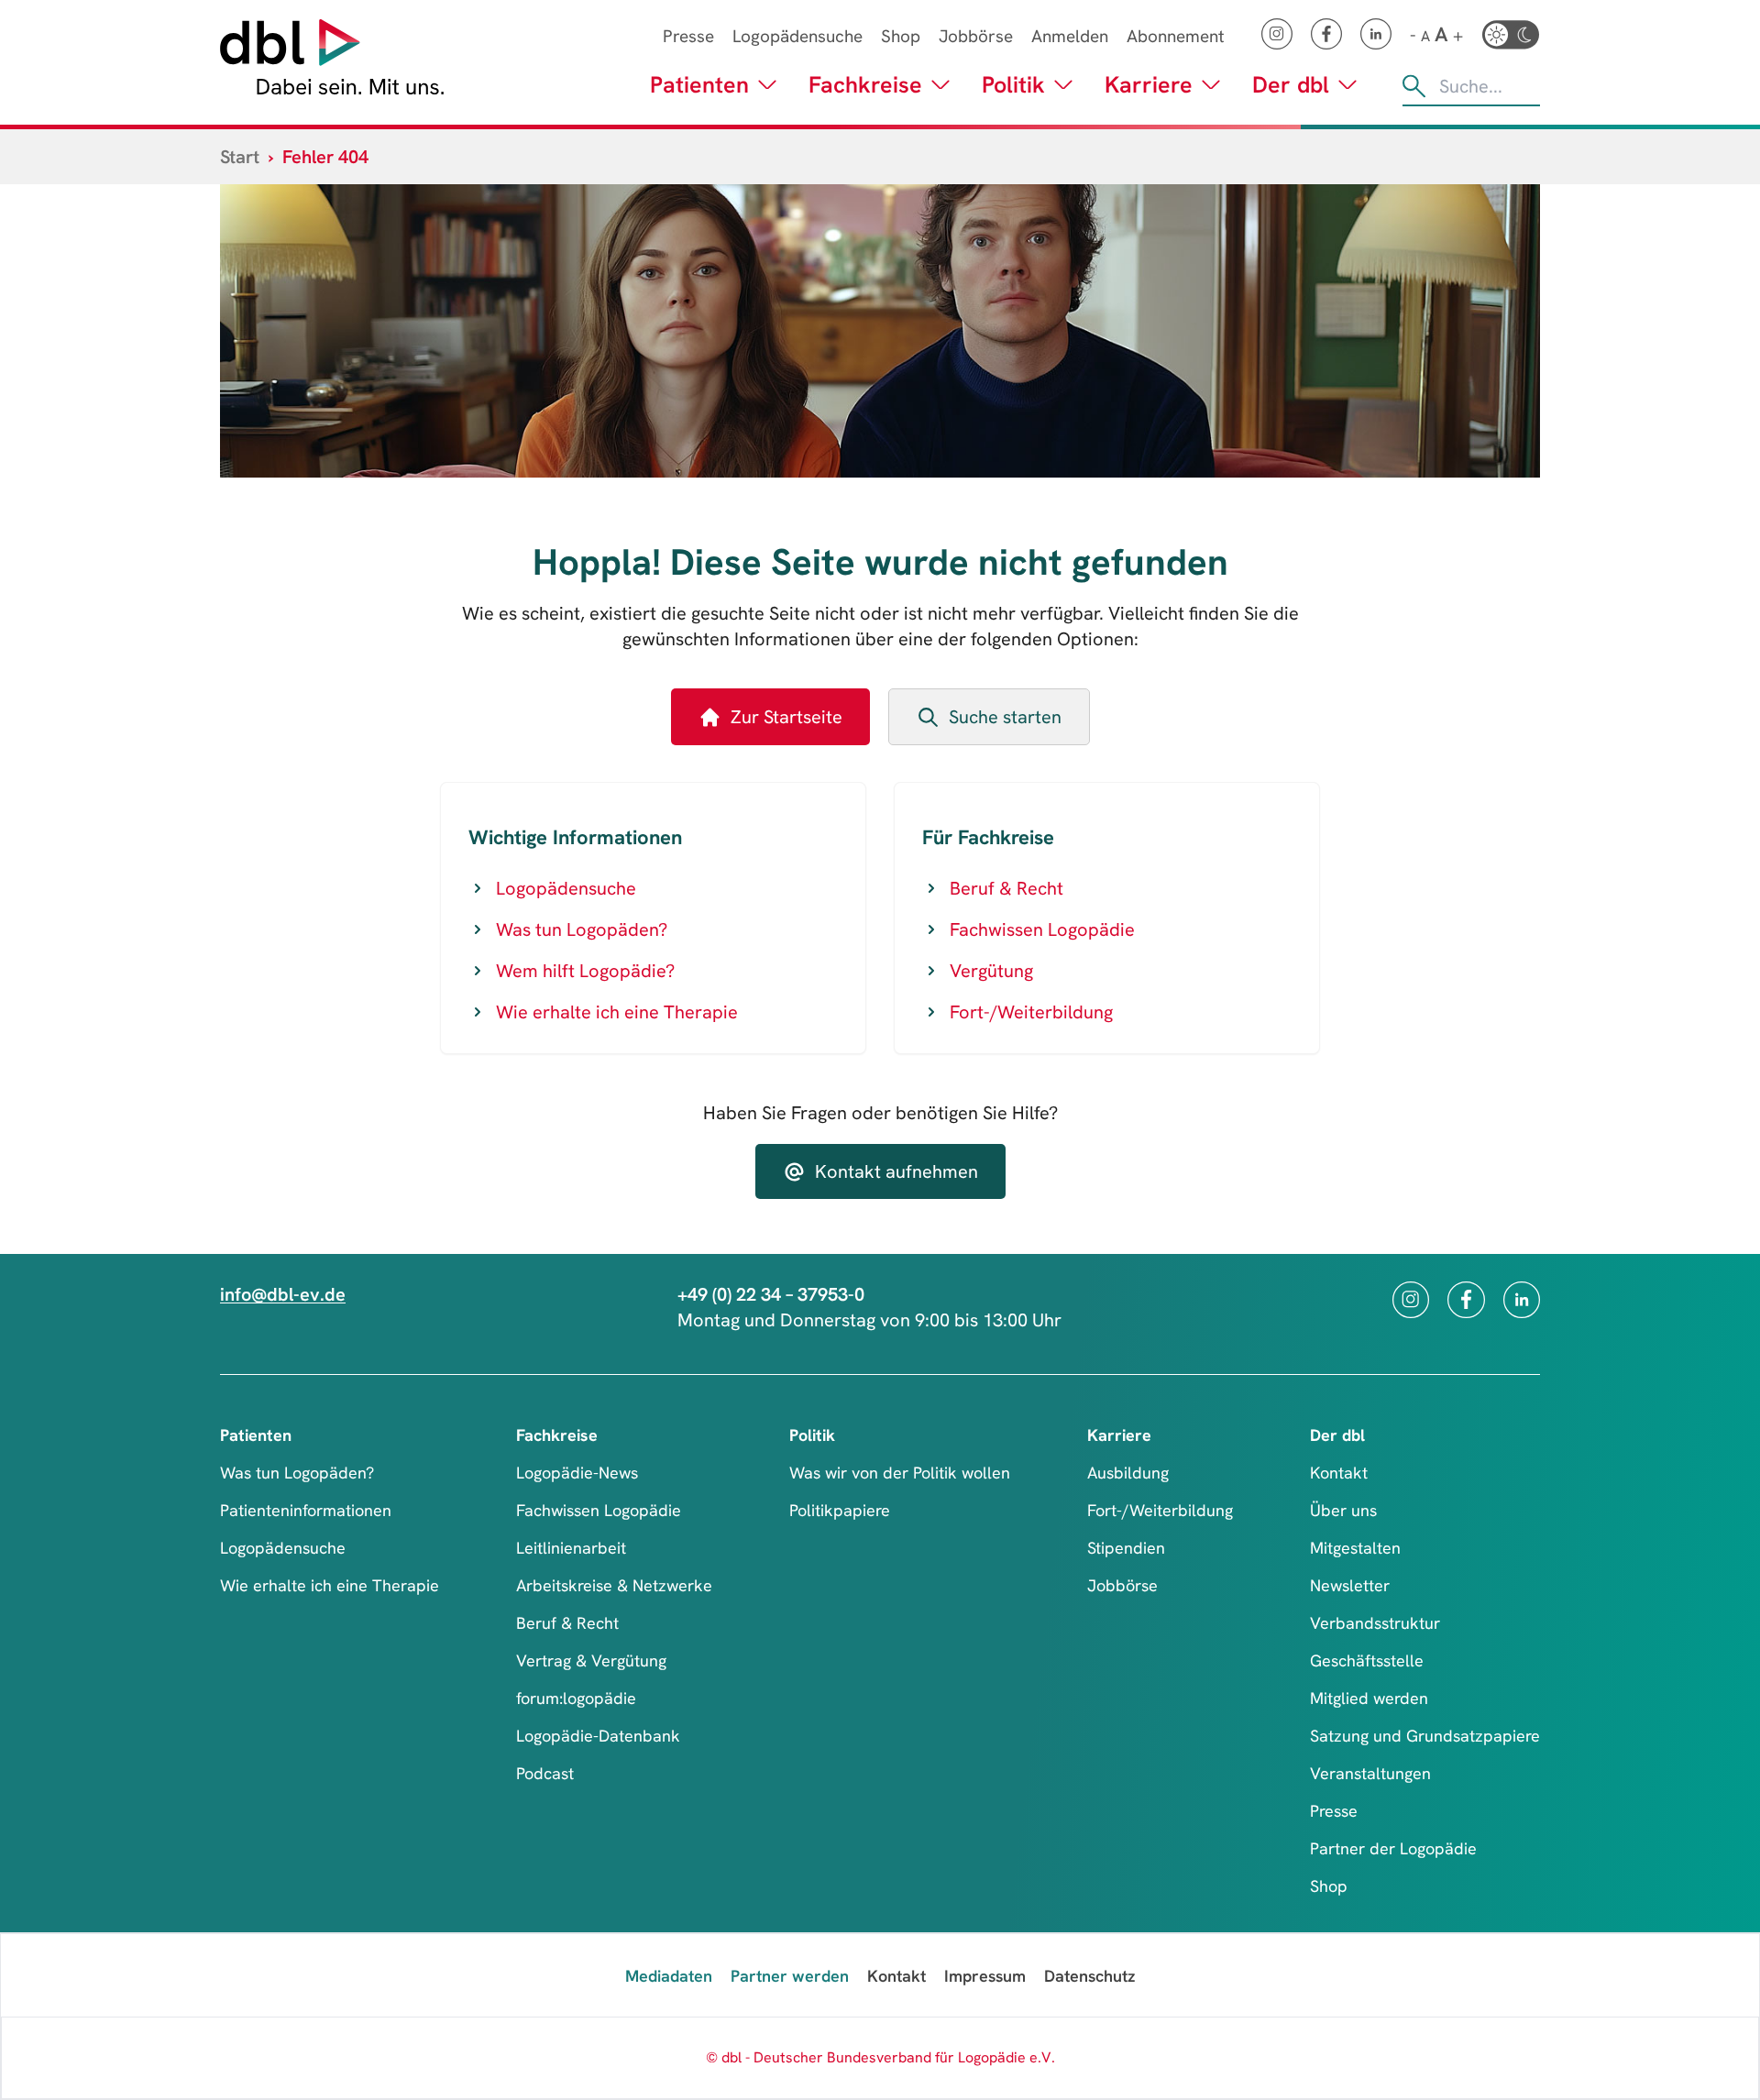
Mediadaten (669, 1976)
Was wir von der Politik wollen (900, 1473)
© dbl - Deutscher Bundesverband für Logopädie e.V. (880, 2057)
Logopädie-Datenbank (598, 1736)
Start (240, 157)
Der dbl (1291, 85)
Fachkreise (865, 85)
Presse (688, 36)
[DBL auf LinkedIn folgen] (1376, 34)
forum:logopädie (576, 1698)
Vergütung (991, 971)
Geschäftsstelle (1367, 1660)
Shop (901, 36)
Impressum (985, 1976)
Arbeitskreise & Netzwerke (614, 1585)
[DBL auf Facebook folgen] (1326, 34)
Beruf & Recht (1006, 888)
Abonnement (1176, 36)
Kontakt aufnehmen (896, 1171)
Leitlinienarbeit (571, 1548)
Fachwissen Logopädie (1042, 929)
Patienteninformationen (306, 1510)
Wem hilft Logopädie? (585, 971)
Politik (1013, 85)
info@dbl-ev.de (283, 1294)
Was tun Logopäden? (582, 929)
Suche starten (1005, 717)
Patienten (699, 85)
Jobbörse (976, 36)
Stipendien (1126, 1548)
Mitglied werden (1369, 1698)
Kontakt (1339, 1473)
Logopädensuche (797, 36)
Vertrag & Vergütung (591, 1660)
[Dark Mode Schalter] (1511, 35)
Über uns (1343, 1510)
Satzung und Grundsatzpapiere (1425, 1736)
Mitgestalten (1355, 1548)
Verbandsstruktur (1375, 1623)
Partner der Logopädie (1393, 1848)
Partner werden (790, 1976)
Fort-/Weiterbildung (1031, 1012)
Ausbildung (1128, 1473)
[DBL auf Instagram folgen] (1277, 34)
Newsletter (1350, 1585)
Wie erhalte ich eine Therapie (617, 1012)
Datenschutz (1089, 1976)
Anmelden (1070, 36)
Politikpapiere (840, 1510)
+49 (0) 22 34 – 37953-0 (771, 1294)
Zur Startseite (786, 717)
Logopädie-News (577, 1473)
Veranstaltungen (1370, 1773)
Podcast (545, 1773)
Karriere (1149, 85)
